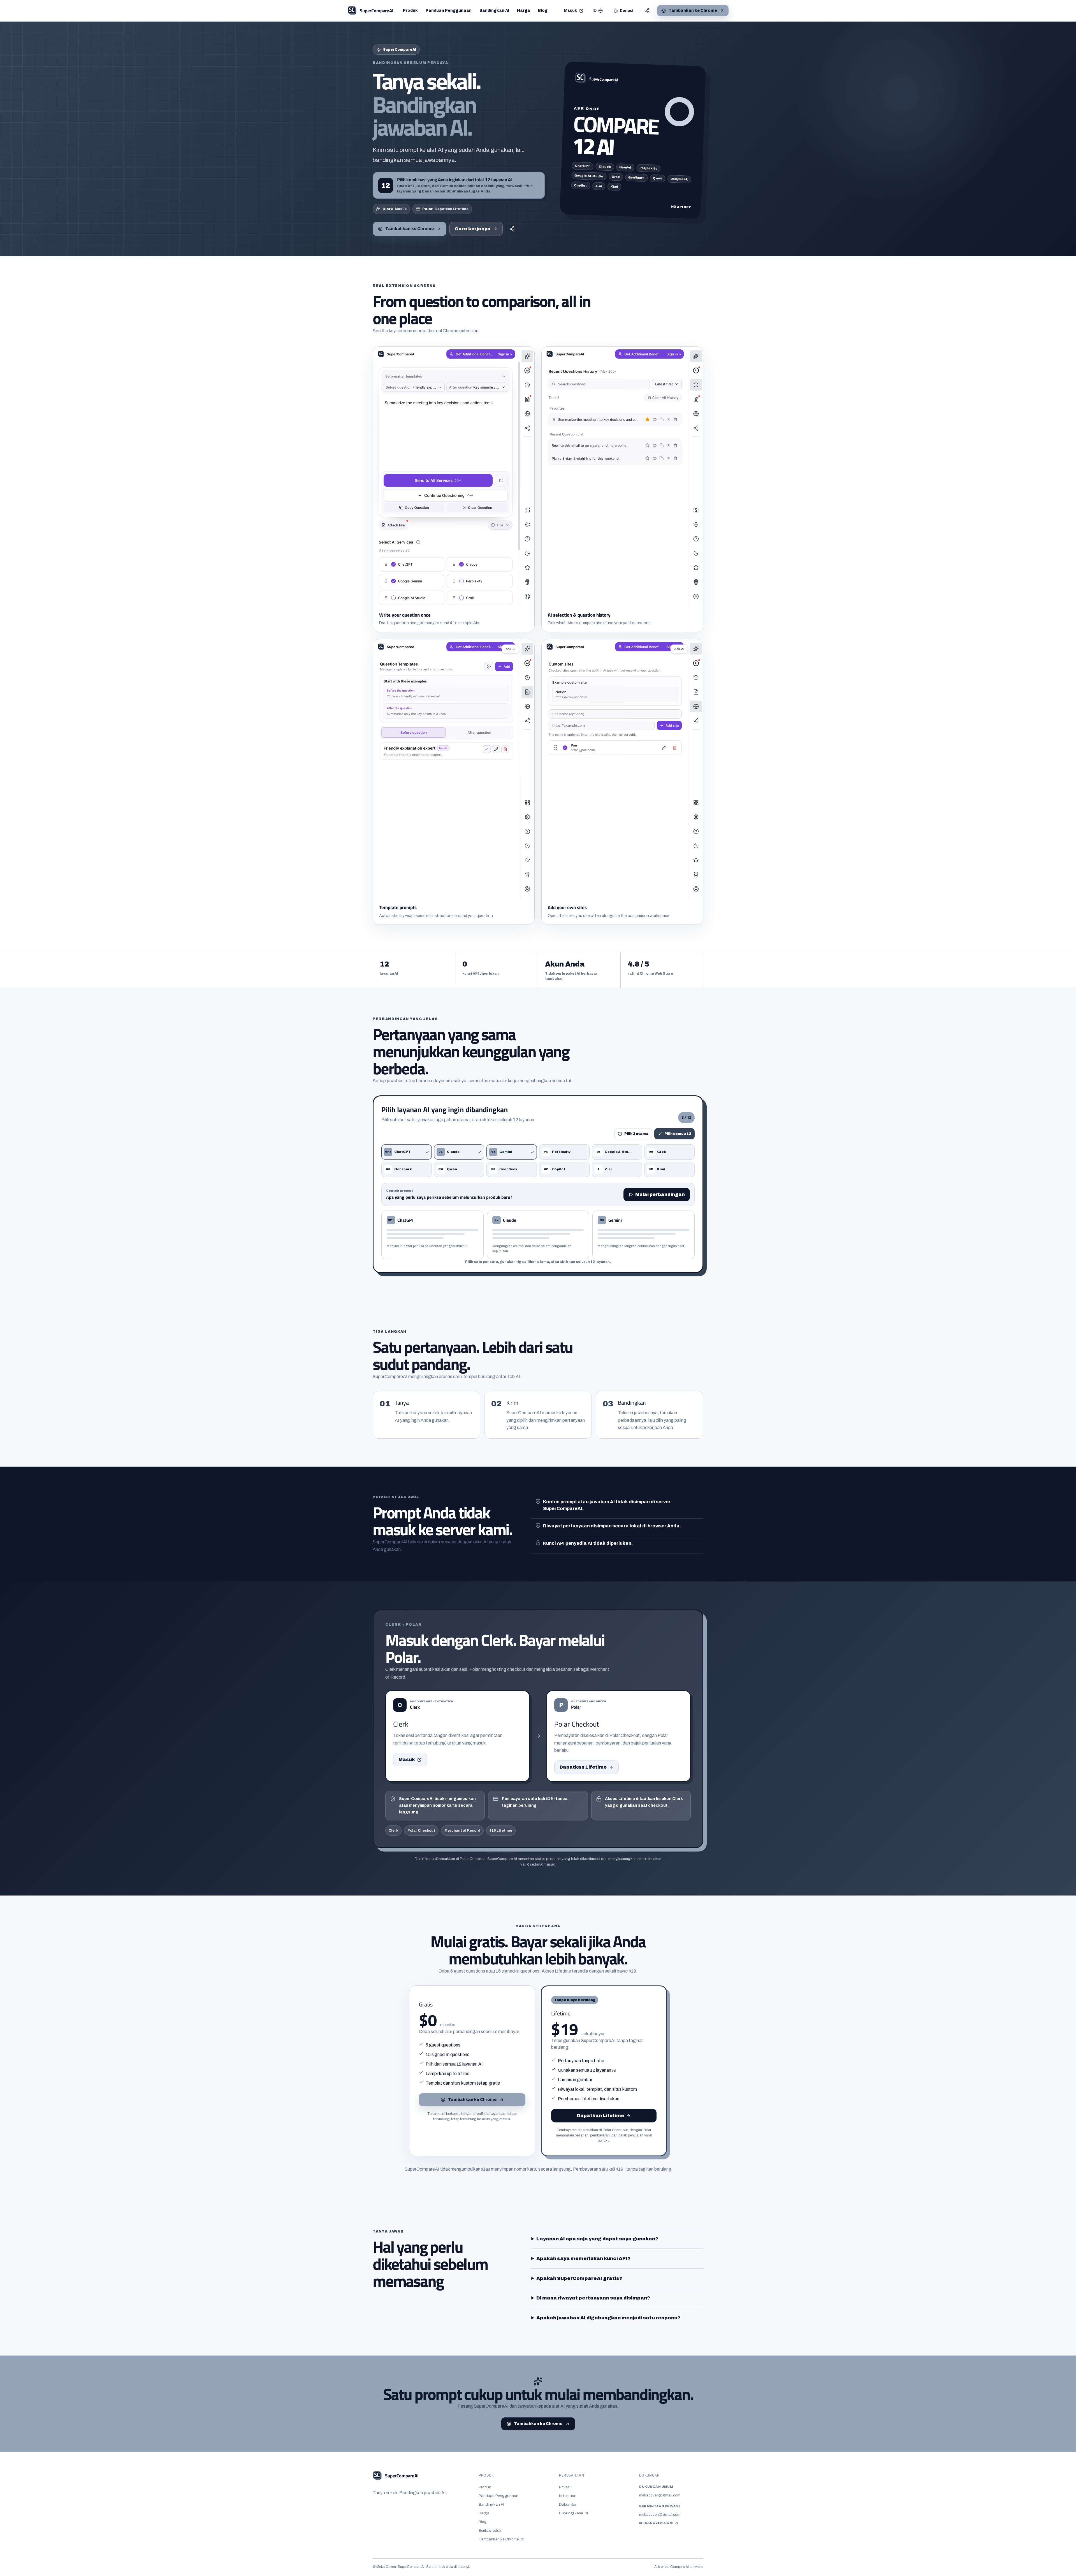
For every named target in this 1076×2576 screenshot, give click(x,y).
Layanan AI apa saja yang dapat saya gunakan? (597, 2239)
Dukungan (568, 2504)
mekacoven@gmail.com (660, 2495)
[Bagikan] (647, 11)
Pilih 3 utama (636, 1134)
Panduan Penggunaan (449, 11)
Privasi (565, 2487)
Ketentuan (568, 2496)
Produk (410, 11)
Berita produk (490, 2530)
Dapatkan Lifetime (583, 1767)
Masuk (571, 11)
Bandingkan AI (494, 11)
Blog (543, 11)
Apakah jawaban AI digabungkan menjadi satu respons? (608, 2318)
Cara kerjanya (473, 229)
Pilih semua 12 (678, 1134)
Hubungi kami (574, 2514)
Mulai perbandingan (660, 1194)
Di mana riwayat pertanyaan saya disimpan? (593, 2298)
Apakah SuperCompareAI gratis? (579, 2278)
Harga (524, 11)
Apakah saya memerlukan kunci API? (583, 2258)
